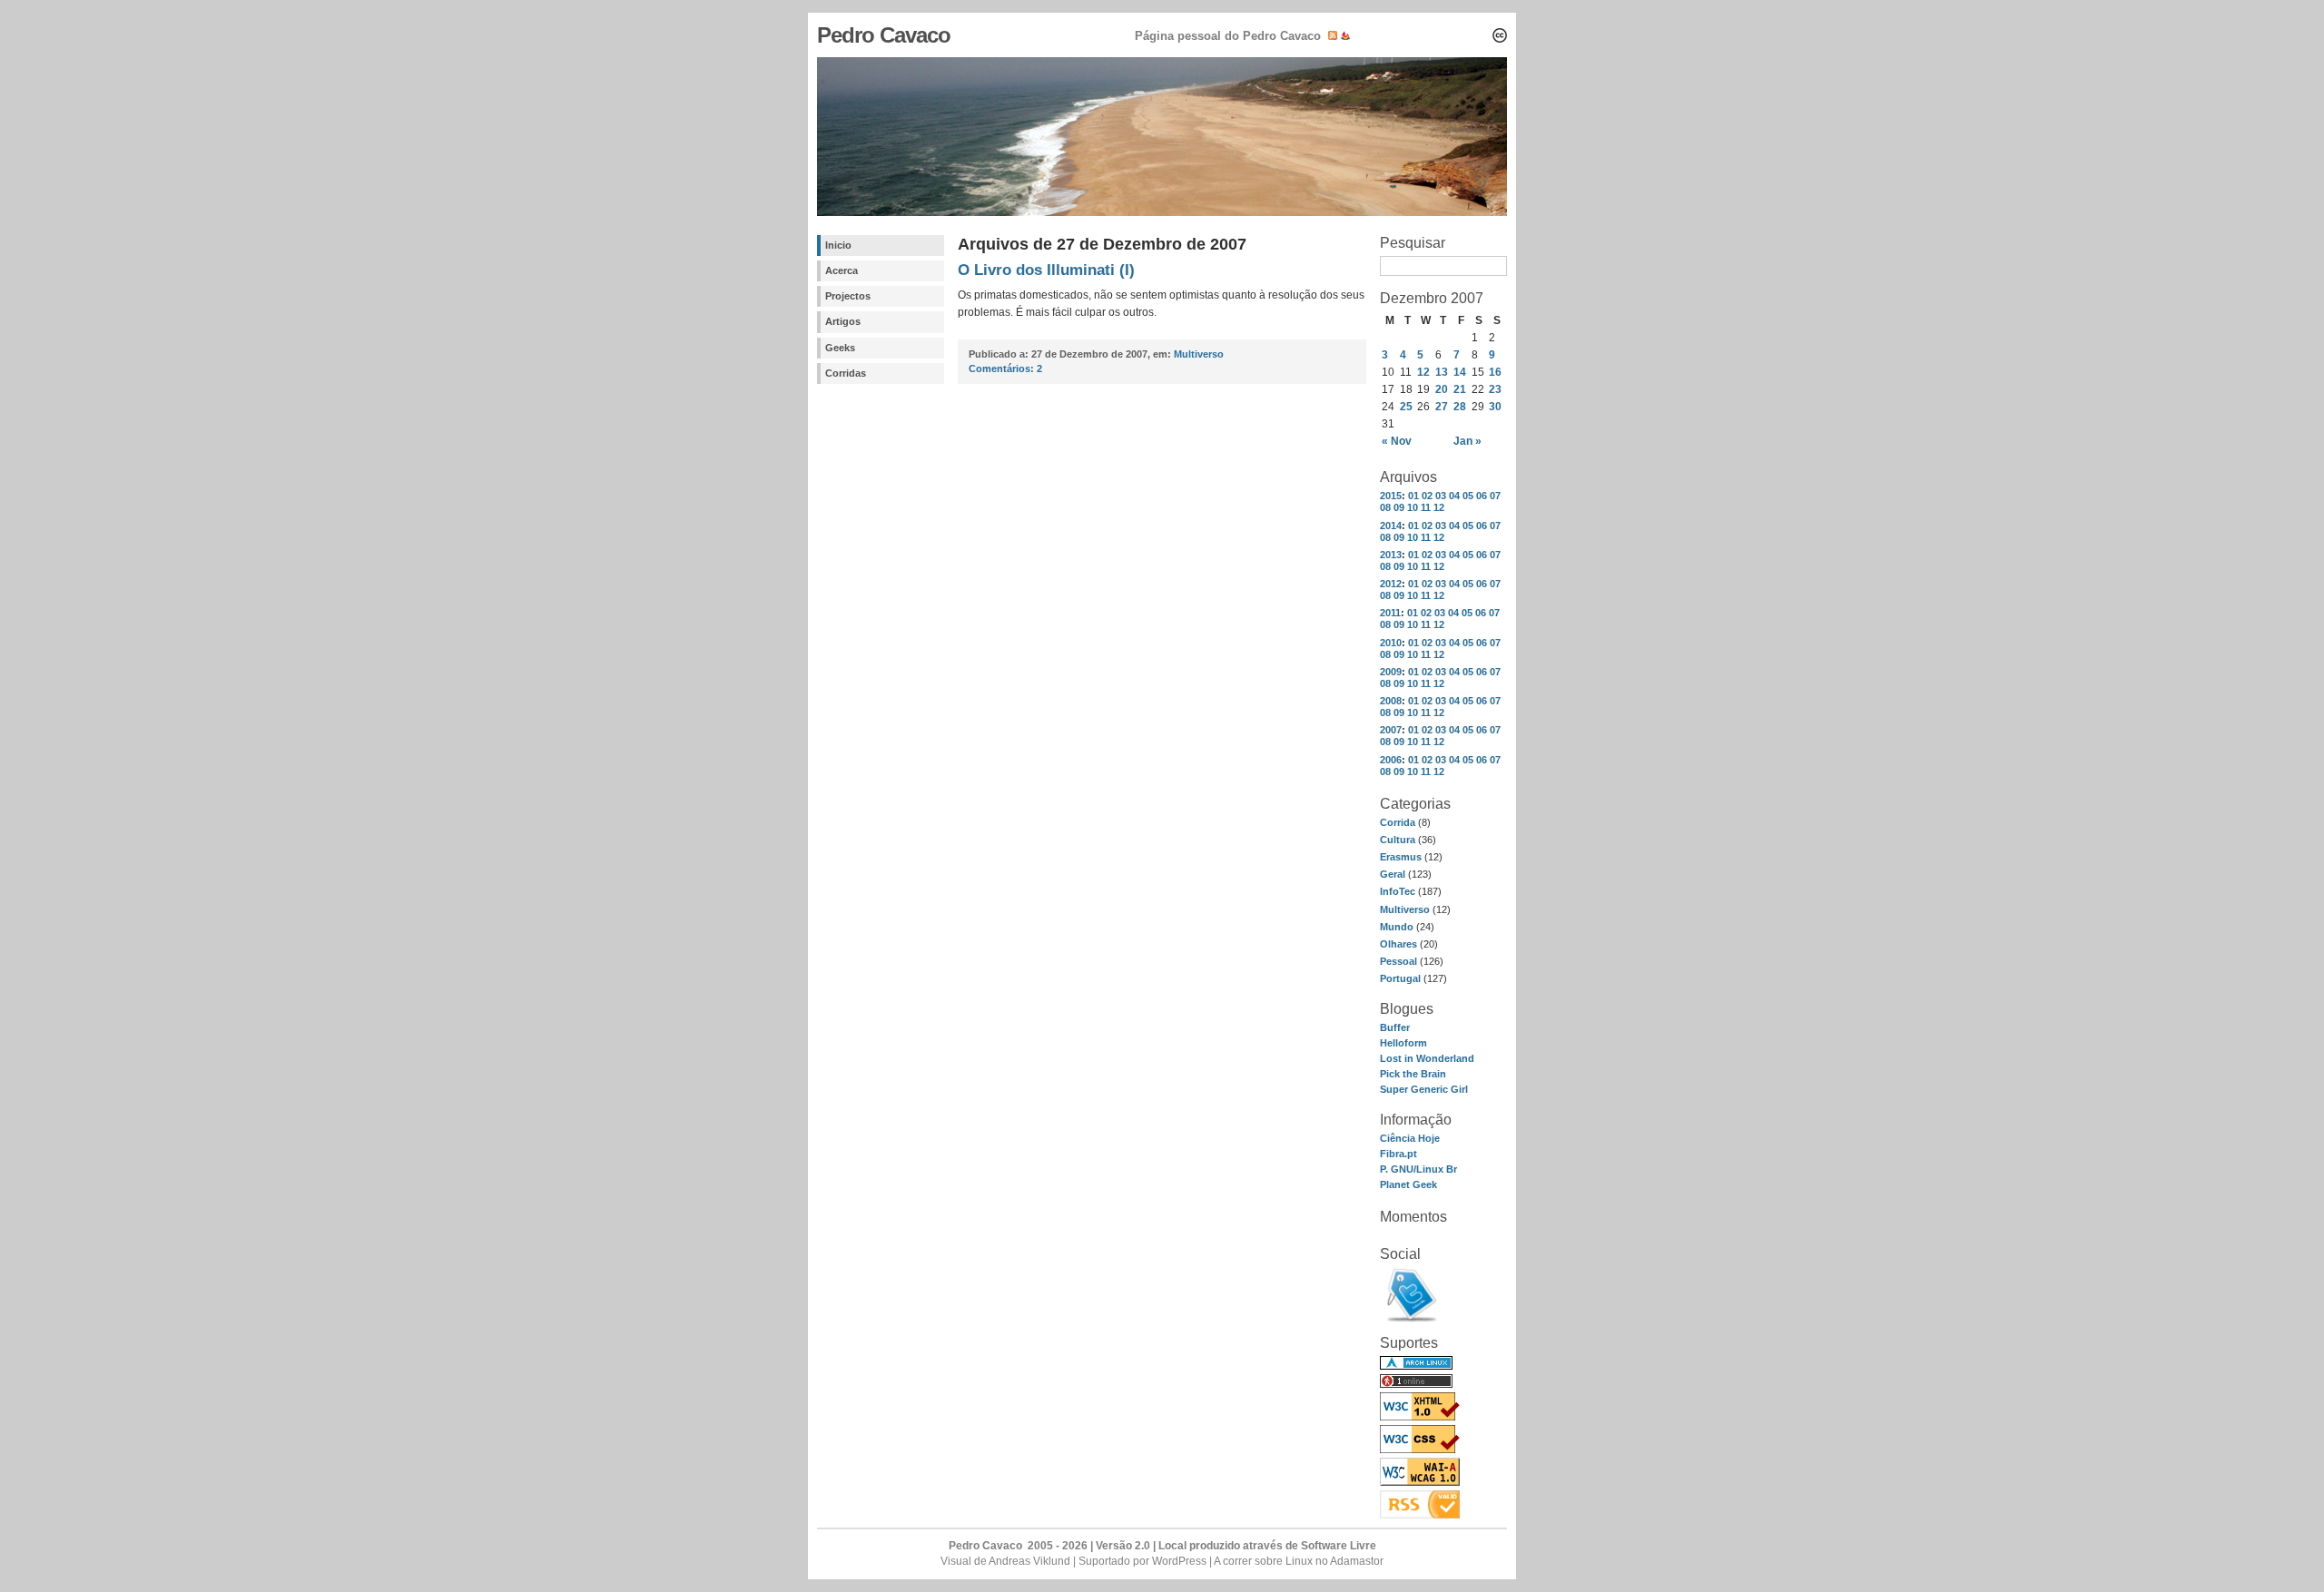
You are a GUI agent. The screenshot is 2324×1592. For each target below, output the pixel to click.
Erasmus (1401, 857)
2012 (1391, 584)
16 (1495, 372)
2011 (1390, 613)
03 (1441, 496)
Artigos (843, 321)
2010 (1391, 643)
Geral (1393, 874)
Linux (1299, 1561)
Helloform (1403, 1043)
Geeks (840, 348)
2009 (1391, 672)
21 (1460, 389)
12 (1423, 372)
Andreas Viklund (1029, 1561)
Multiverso (1405, 909)
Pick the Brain (1413, 1074)
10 (1413, 507)
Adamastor (1357, 1561)
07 (1495, 496)
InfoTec (1398, 891)
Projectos (848, 296)
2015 (1391, 496)
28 (1460, 407)
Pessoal (1398, 961)
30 (1495, 407)
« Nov (1397, 441)
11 (1426, 507)
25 (1406, 407)
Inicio (838, 245)
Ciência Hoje (1410, 1138)
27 (1442, 407)
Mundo (1397, 927)
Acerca (842, 270)
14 (1460, 372)
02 (1427, 496)
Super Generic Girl (1424, 1089)
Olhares (1398, 944)
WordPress (1179, 1561)
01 (1413, 496)
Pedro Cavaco (884, 35)
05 (1468, 496)
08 (1385, 507)
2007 (1391, 730)
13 (1442, 372)
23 (1495, 389)
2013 (1391, 555)
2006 (1391, 760)
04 (1454, 496)
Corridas (846, 373)
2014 (1391, 526)
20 (1442, 389)
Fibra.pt (1398, 1154)
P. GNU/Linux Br (1418, 1169)
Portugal (1400, 978)
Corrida (1398, 822)
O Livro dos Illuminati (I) (1046, 270)
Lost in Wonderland (1427, 1058)
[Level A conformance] (1420, 1482)
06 (1482, 496)
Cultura (1398, 840)
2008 (1391, 701)
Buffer (1395, 1027)
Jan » (1467, 441)
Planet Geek (1408, 1184)
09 (1399, 507)
